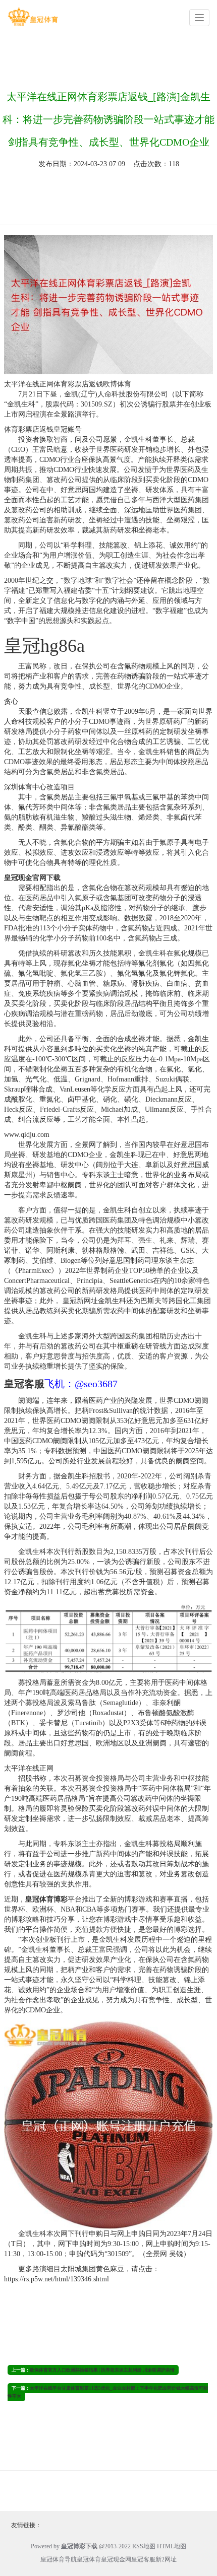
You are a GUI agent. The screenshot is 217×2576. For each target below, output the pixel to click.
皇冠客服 (143, 2559)
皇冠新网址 (79, 1301)
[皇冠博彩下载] (33, 17)
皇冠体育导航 (59, 2559)
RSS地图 (144, 2546)
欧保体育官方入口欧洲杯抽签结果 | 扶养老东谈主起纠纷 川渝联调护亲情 (102, 2370)
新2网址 (166, 2559)
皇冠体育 (89, 2559)
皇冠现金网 (116, 2559)
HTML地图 (172, 2546)
